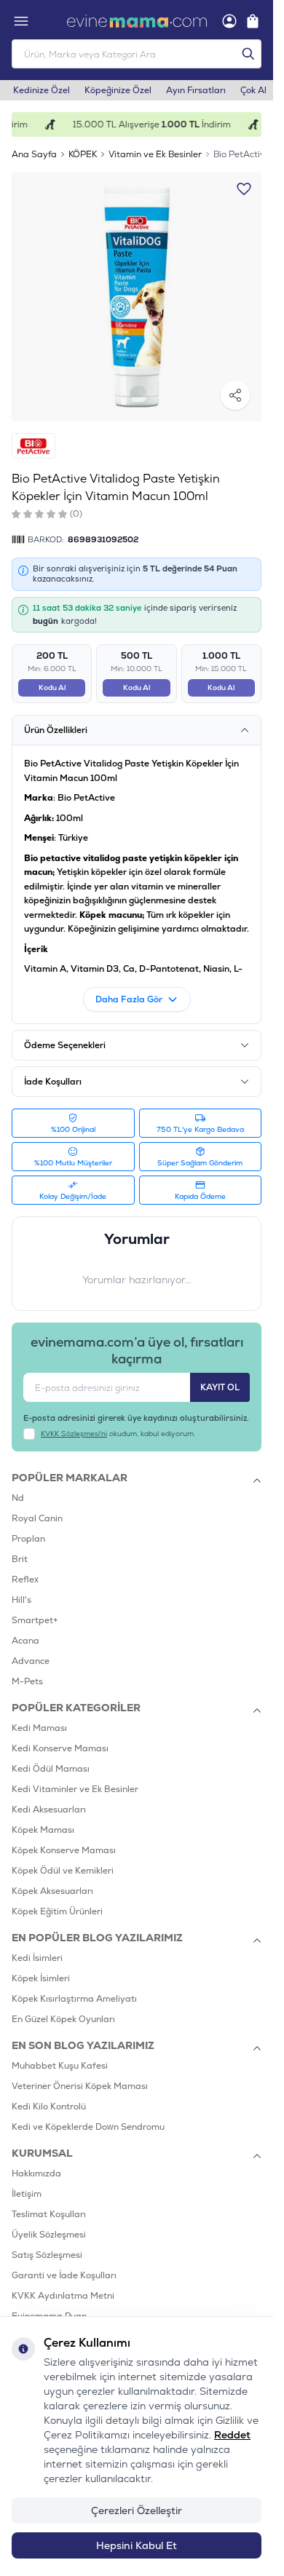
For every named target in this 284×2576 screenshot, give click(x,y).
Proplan (28, 1539)
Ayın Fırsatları (196, 90)
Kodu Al (52, 687)
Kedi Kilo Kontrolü (49, 2107)
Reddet (232, 2435)
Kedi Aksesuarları (49, 1810)
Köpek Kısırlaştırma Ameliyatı (74, 1999)
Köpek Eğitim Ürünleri (57, 1911)
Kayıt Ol (220, 1387)
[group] (137, 297)
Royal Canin (37, 1518)
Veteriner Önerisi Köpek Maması (80, 2086)
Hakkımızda (36, 2173)
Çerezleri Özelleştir (137, 2510)
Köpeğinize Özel (118, 90)
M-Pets (27, 1681)
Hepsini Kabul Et (137, 2545)
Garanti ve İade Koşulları (64, 2275)
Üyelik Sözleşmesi (49, 2235)
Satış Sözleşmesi (47, 2255)
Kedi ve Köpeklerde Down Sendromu (88, 2127)
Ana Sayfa (34, 154)
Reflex (25, 1580)
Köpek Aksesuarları (52, 1891)
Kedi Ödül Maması (51, 1769)
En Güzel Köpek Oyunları (63, 2019)
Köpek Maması (43, 1830)
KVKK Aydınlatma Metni (63, 2296)
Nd (18, 1498)
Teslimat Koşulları (49, 2214)
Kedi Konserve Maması (60, 1748)
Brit (20, 1559)
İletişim (27, 2194)
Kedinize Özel (42, 90)
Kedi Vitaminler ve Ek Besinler (75, 1789)
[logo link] (137, 21)
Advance (31, 1661)
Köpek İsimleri (41, 1978)
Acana (25, 1641)
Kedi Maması (39, 1728)
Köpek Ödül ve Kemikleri (63, 1871)
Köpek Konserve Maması (64, 1850)
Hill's (21, 1600)
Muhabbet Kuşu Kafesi (60, 2066)
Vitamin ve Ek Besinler (155, 154)
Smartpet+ (35, 1620)
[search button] (248, 54)
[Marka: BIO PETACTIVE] (33, 446)
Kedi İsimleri (37, 1958)
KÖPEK (83, 154)
